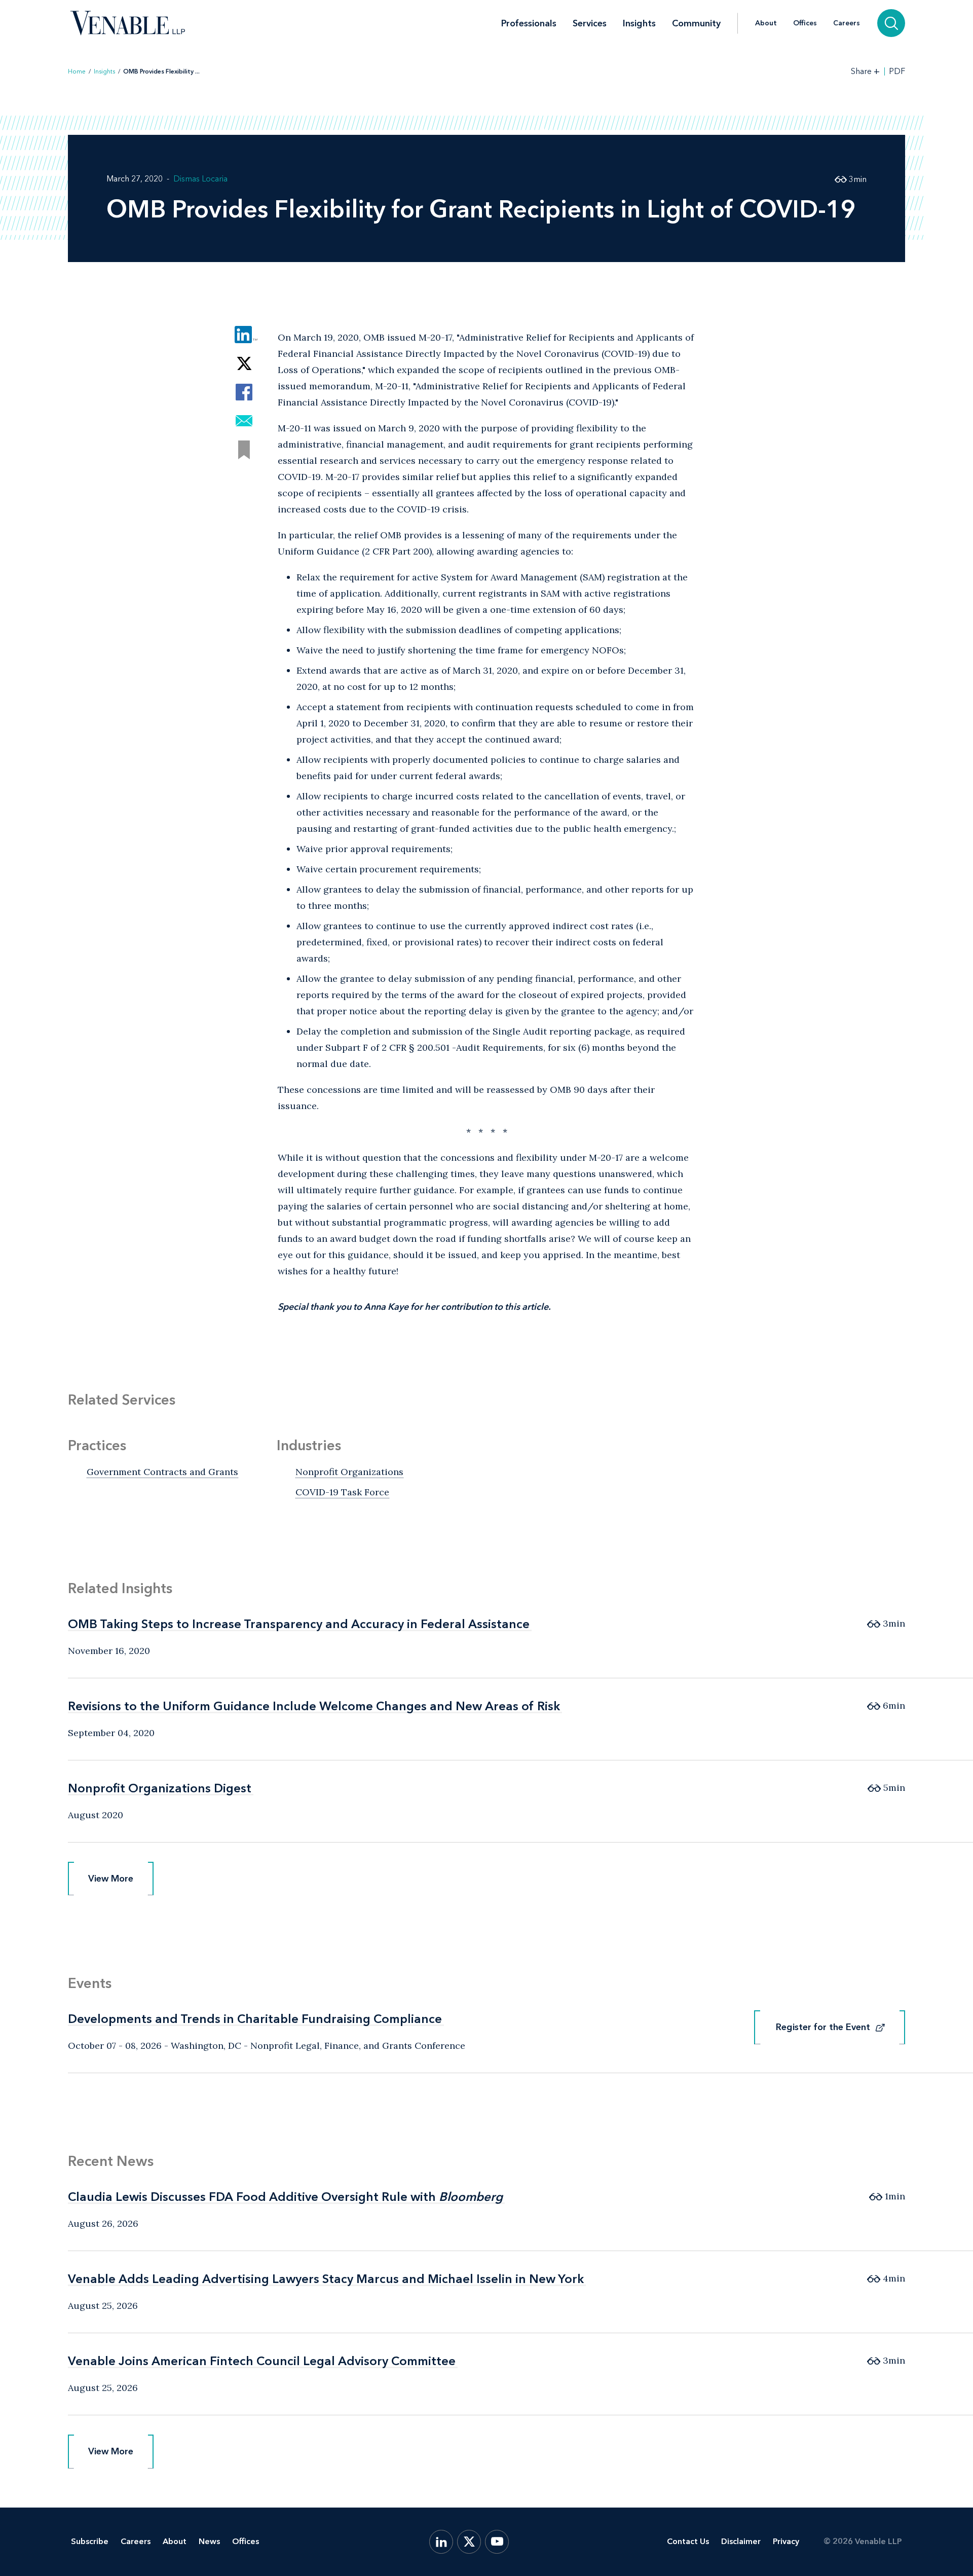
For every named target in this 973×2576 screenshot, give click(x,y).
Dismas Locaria (200, 179)
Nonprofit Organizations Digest (160, 1788)
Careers (847, 23)
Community (696, 23)
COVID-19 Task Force (342, 1492)
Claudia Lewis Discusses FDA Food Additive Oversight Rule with (285, 2197)
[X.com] (469, 2542)
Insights (639, 23)
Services (590, 23)
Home (77, 71)
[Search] (891, 23)
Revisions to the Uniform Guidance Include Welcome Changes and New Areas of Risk (314, 1706)
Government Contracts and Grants (162, 1472)
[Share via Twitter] (244, 363)
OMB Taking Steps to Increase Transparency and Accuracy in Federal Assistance (299, 1624)
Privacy (786, 2541)
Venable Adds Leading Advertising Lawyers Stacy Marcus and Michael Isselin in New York (326, 2279)
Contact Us (688, 2541)
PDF (897, 71)
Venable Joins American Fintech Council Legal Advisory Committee (262, 2361)
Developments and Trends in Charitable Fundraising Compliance (255, 2019)
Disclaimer (741, 2541)
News (209, 2541)
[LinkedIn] (441, 2542)
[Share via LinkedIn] (244, 334)
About (766, 23)
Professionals (529, 23)
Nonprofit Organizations (349, 1472)
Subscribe (90, 2541)
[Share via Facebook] (244, 392)
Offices (805, 23)
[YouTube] (497, 2542)
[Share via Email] (244, 421)
